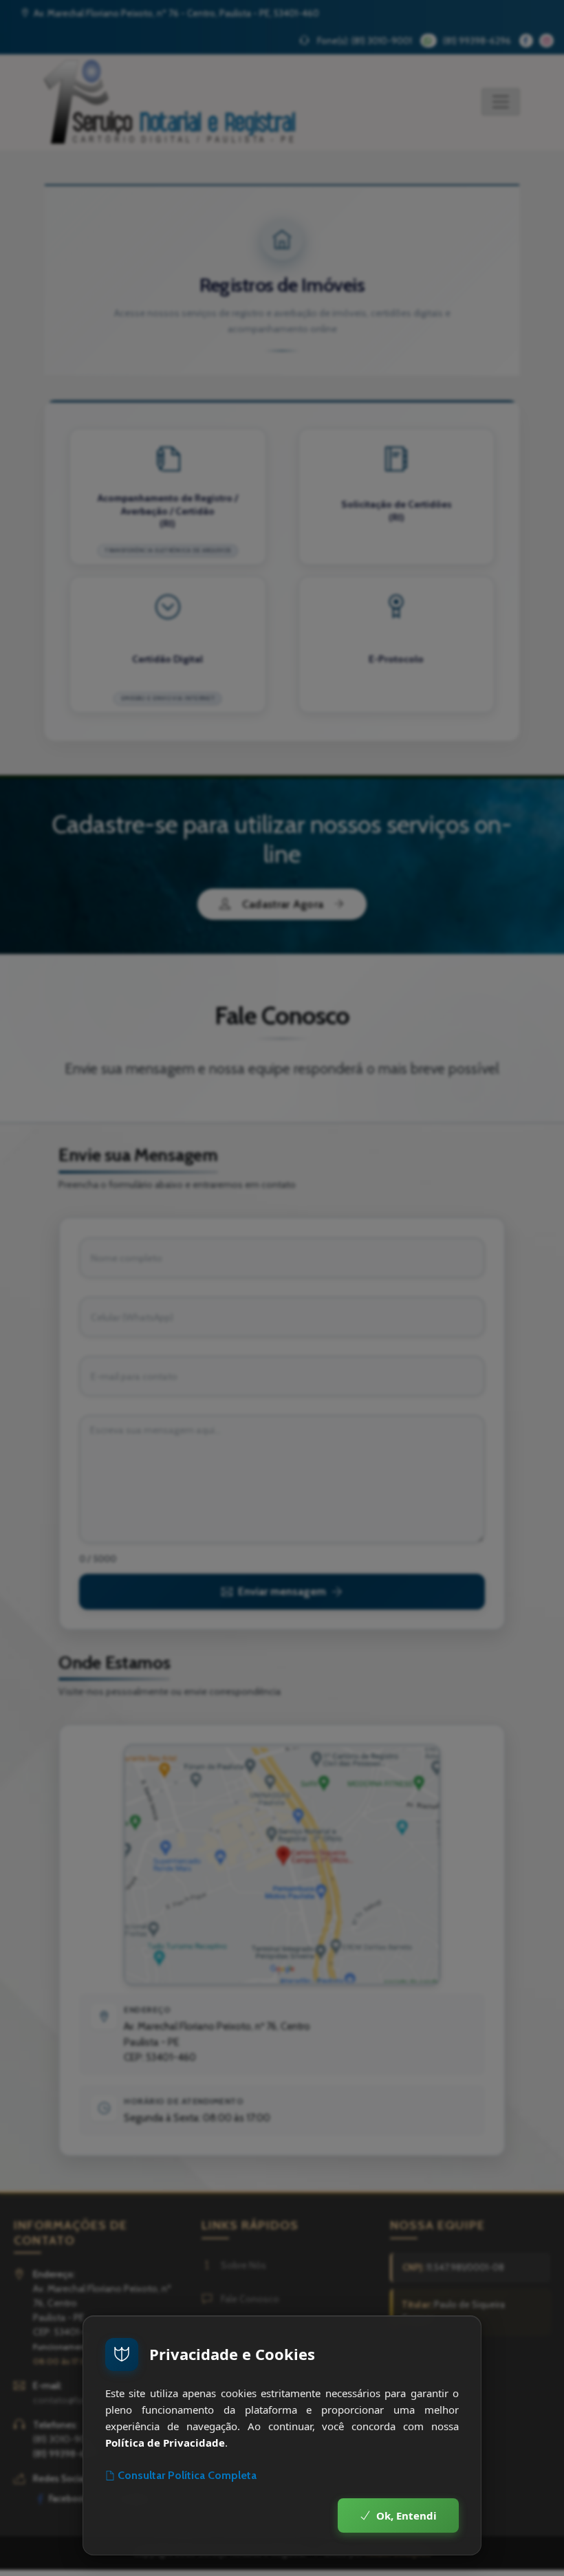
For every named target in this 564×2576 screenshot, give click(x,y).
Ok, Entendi (406, 2515)
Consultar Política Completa (187, 2475)
